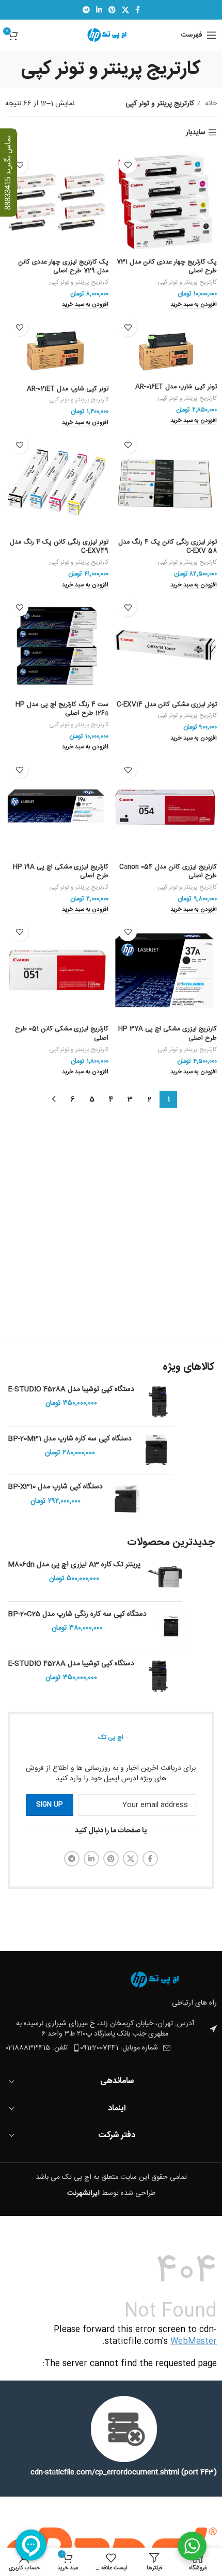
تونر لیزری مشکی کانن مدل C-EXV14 (167, 705)
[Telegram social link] (86, 10)
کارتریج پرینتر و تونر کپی (187, 283)
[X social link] (125, 10)
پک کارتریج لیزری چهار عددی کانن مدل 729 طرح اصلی (63, 267)
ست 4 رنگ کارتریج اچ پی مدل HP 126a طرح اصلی (62, 709)
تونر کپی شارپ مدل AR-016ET (176, 387)
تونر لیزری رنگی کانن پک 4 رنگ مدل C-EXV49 (59, 547)
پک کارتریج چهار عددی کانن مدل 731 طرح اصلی (167, 267)
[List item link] (43, 2048)
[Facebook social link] (138, 10)
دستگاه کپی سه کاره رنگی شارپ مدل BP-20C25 (77, 1615)
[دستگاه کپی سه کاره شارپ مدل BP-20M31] (156, 1450)
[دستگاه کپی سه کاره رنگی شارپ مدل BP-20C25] (171, 1626)
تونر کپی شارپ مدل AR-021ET (68, 389)
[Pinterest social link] (112, 10)
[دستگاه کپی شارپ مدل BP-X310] (127, 1499)
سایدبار (196, 133)
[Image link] (160, 1980)
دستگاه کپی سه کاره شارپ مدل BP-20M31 (70, 1439)
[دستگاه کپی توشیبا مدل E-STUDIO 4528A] (159, 1401)
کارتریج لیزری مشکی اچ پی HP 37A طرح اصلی (168, 1034)
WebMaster (194, 2342)
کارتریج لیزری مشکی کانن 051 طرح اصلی (62, 1034)
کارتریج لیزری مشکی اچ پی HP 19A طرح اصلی (61, 872)
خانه (210, 104)
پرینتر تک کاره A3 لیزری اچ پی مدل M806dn (74, 1565)
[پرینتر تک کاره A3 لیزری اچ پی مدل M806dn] (165, 1577)
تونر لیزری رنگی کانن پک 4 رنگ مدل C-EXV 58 (168, 547)
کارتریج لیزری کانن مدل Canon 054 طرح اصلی (168, 872)
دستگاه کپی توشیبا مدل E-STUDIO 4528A (71, 1390)
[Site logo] (111, 36)
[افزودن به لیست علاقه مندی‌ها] (128, 165)
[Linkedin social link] (99, 10)
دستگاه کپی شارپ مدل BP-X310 (55, 1487)
